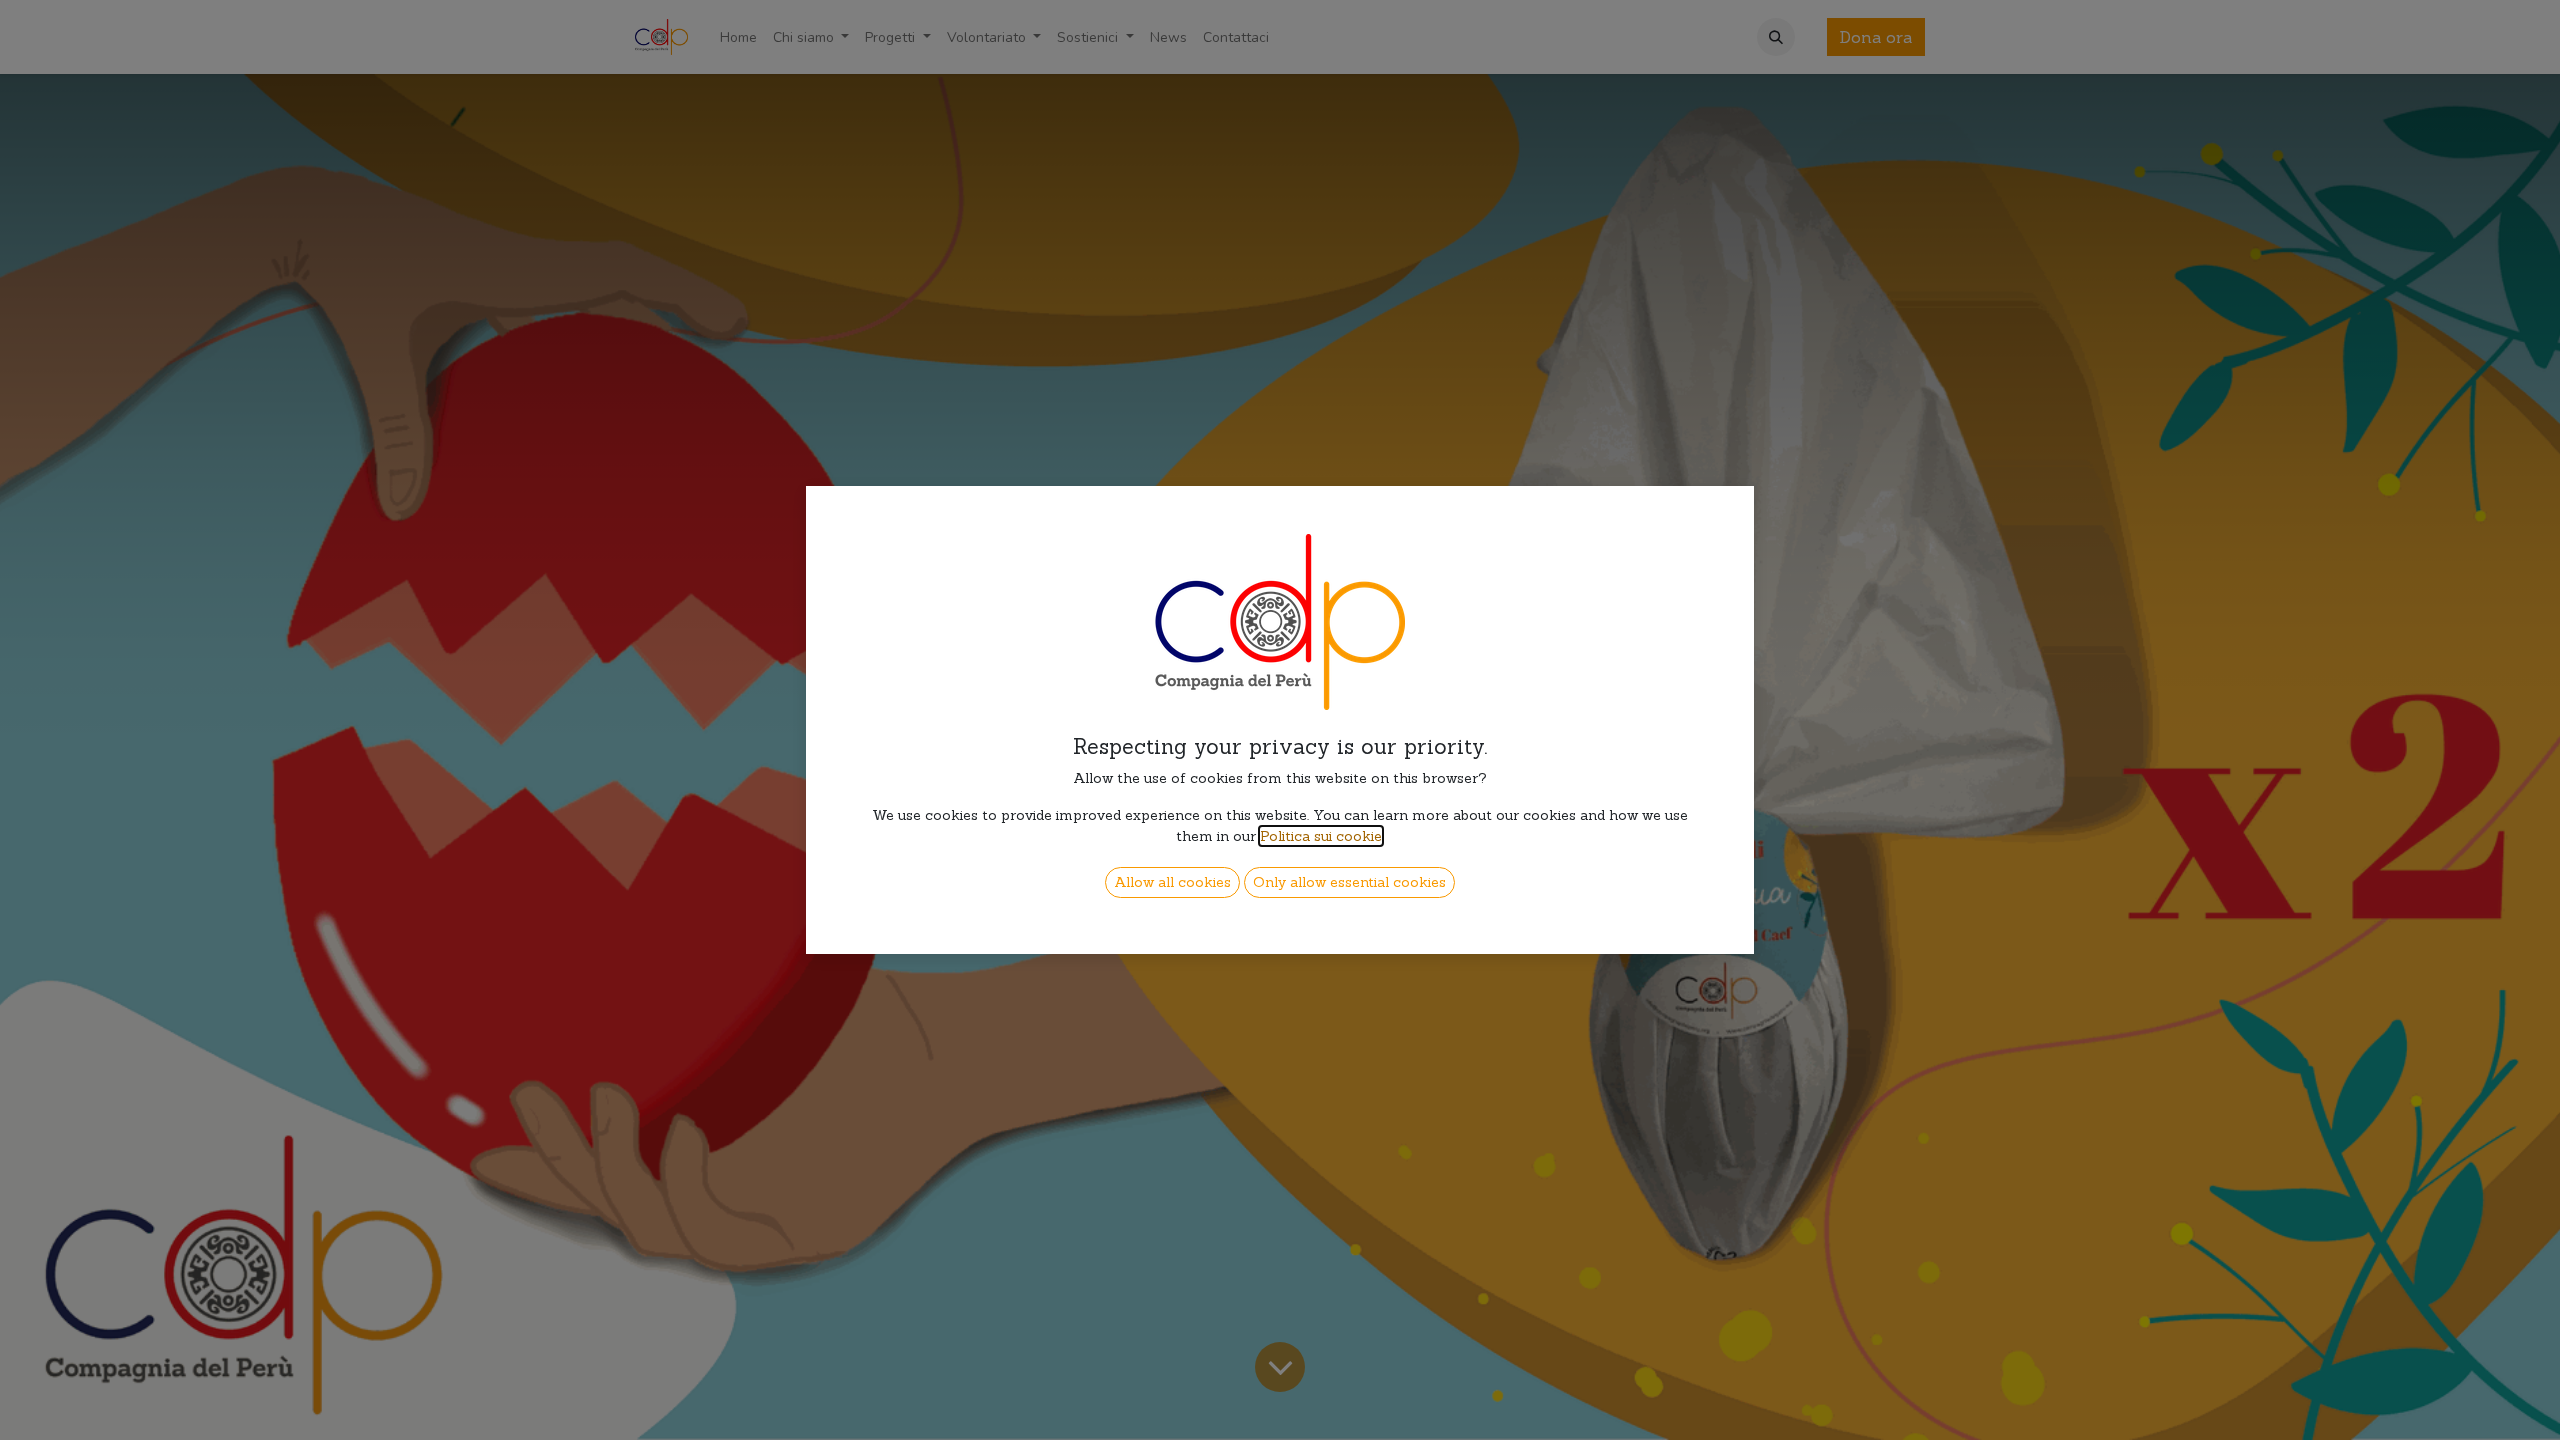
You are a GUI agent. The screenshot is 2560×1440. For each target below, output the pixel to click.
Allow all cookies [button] (1172, 882)
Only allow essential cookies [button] (1349, 882)
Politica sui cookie (1321, 836)
